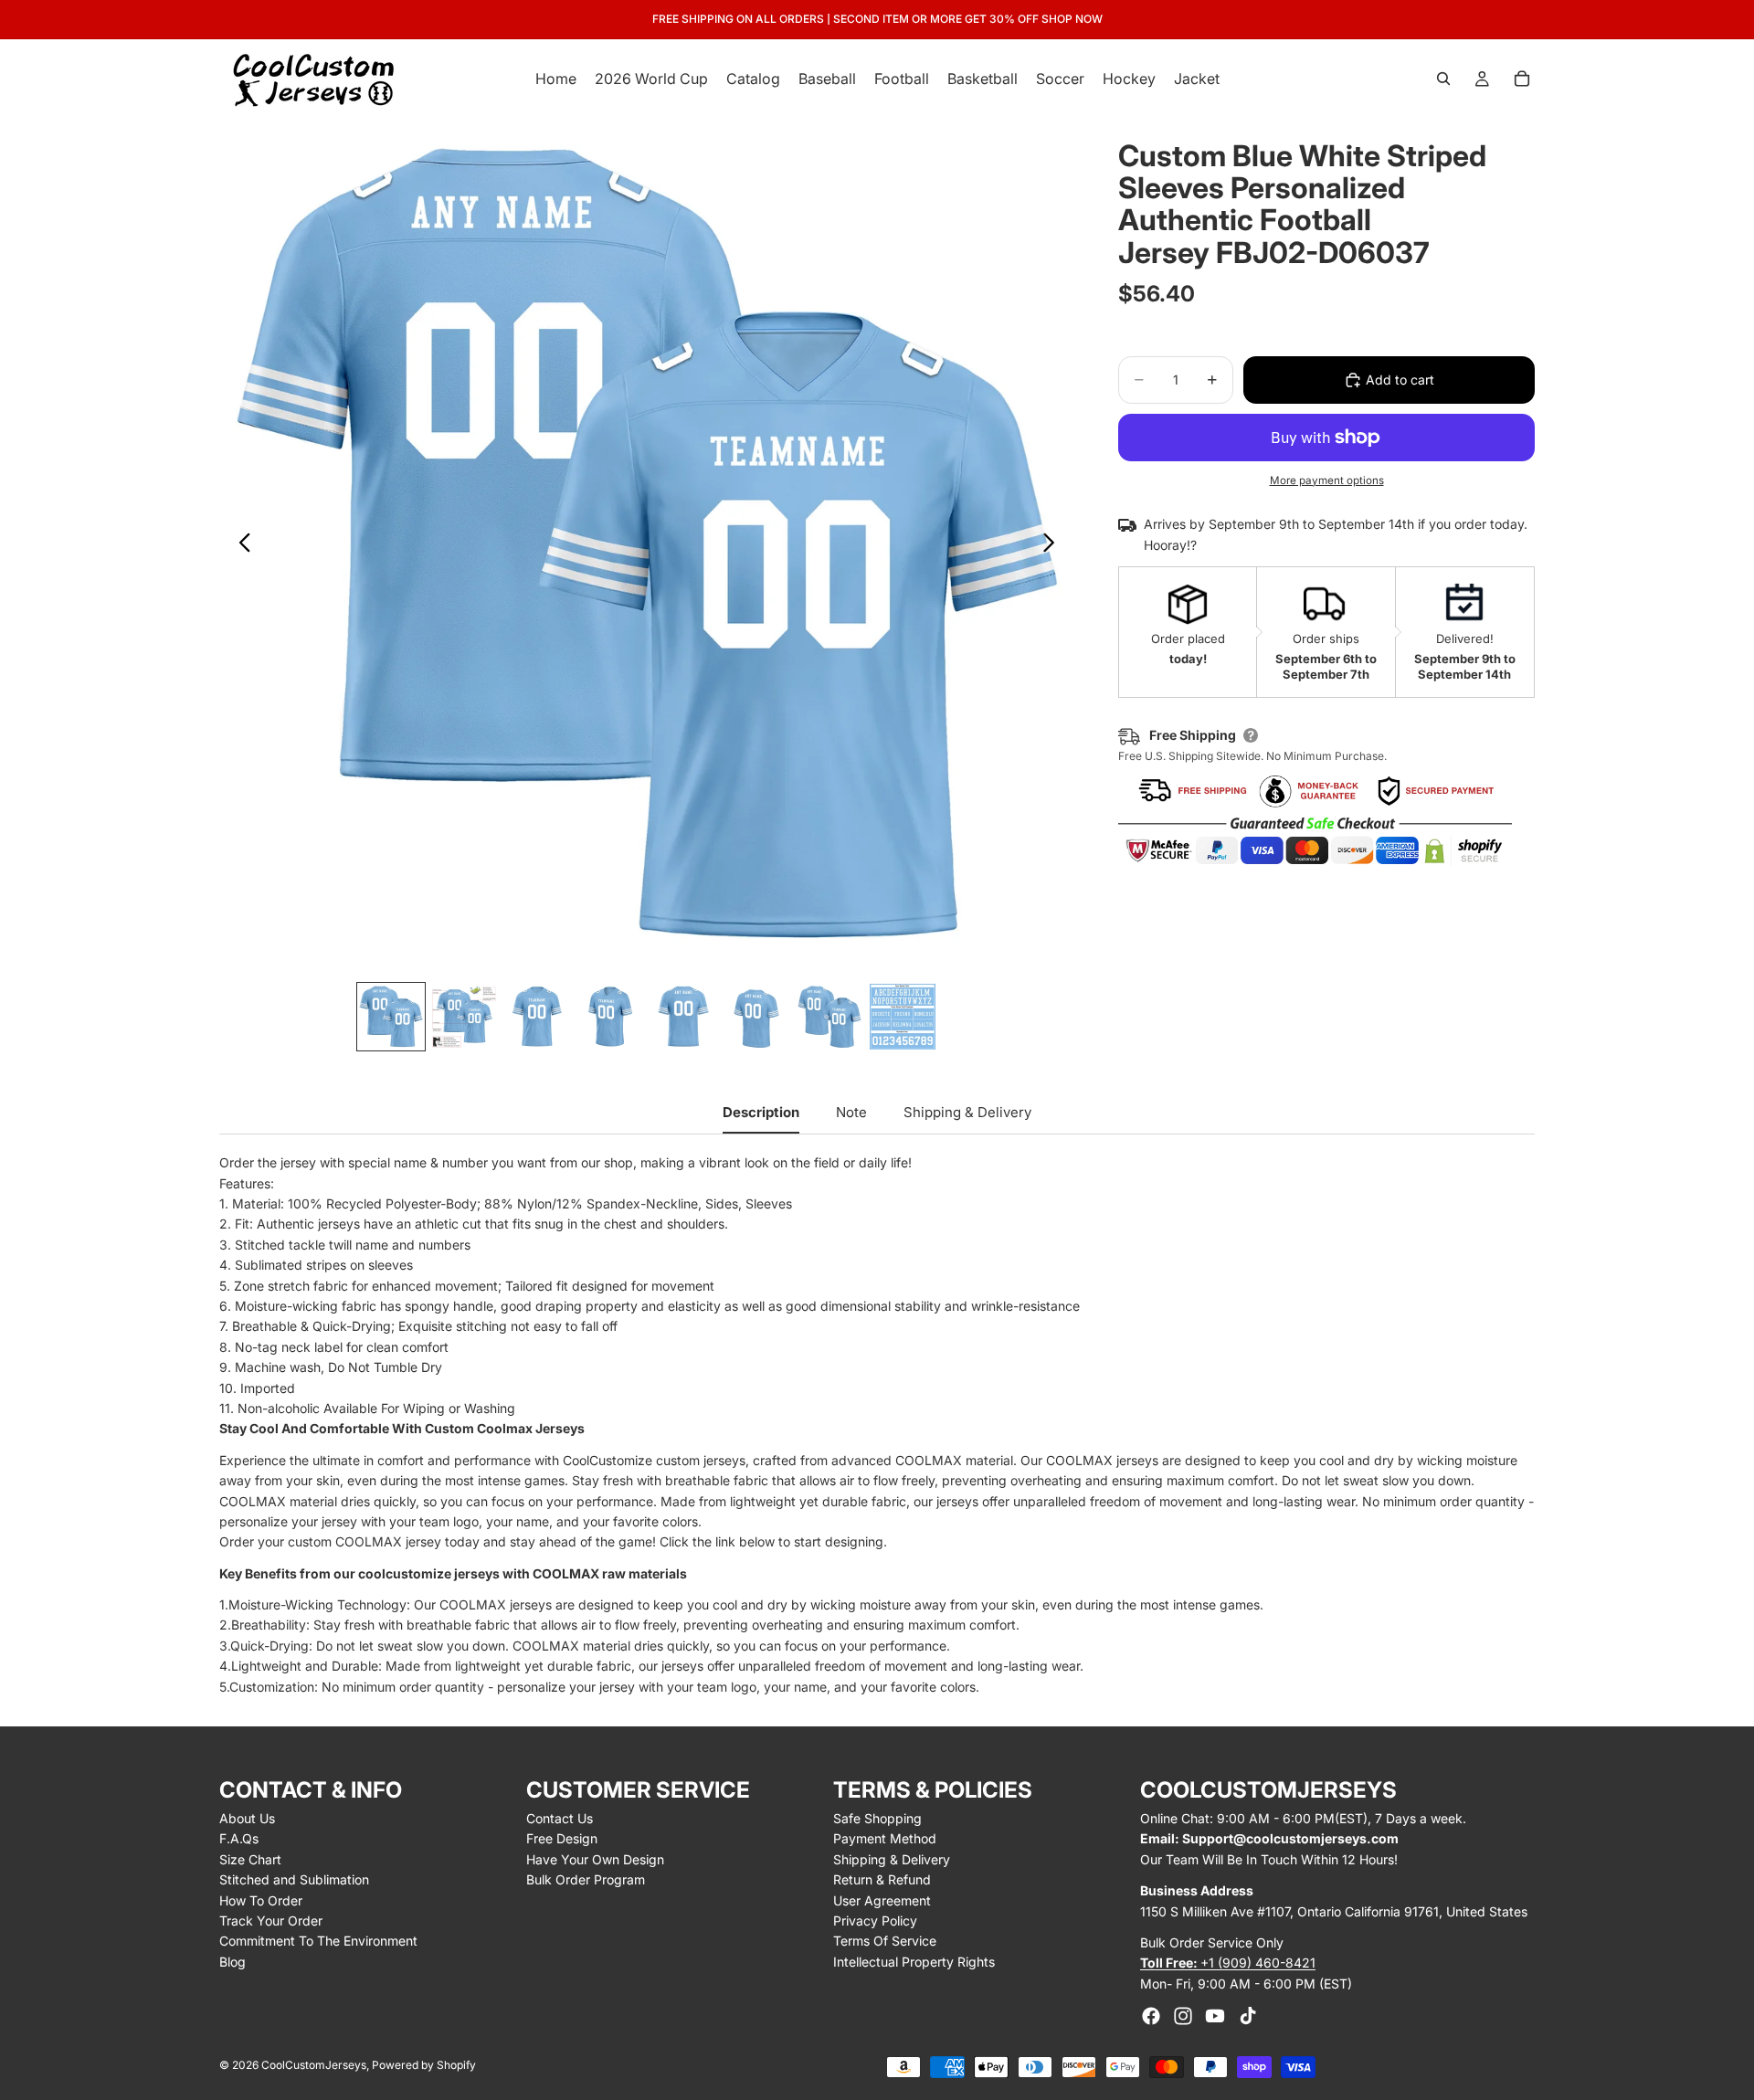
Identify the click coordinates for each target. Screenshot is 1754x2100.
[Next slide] (1054, 545)
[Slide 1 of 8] (391, 1017)
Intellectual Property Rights (914, 1962)
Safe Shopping (877, 1818)
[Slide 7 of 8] (829, 1017)
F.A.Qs (239, 1838)
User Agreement (882, 1900)
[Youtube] (1215, 2016)
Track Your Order (271, 1921)
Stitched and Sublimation (294, 1879)
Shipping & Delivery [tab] (967, 1112)
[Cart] (1522, 79)
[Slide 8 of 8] (903, 1017)
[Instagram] (1183, 2016)
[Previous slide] (240, 545)
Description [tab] (761, 1112)
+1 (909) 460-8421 (1228, 1963)
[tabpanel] (877, 1425)
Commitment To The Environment (318, 1941)
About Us (247, 1818)
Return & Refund (882, 1879)
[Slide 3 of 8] (537, 1017)
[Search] (1443, 79)
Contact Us (560, 1818)
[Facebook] (1151, 2016)
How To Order (261, 1900)
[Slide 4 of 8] (610, 1017)
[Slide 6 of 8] (756, 1017)
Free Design (562, 1838)
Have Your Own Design (595, 1859)
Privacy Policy (875, 1921)
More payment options (1327, 480)
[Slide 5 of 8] (683, 1017)
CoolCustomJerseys (314, 2065)
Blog (232, 1962)
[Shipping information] (1251, 735)
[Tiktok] (1248, 2016)
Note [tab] (851, 1112)
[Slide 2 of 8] (464, 1017)
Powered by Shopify (424, 2065)
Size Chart (250, 1859)
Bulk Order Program (586, 1879)
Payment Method (885, 1838)
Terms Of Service (885, 1941)
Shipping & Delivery (892, 1859)
